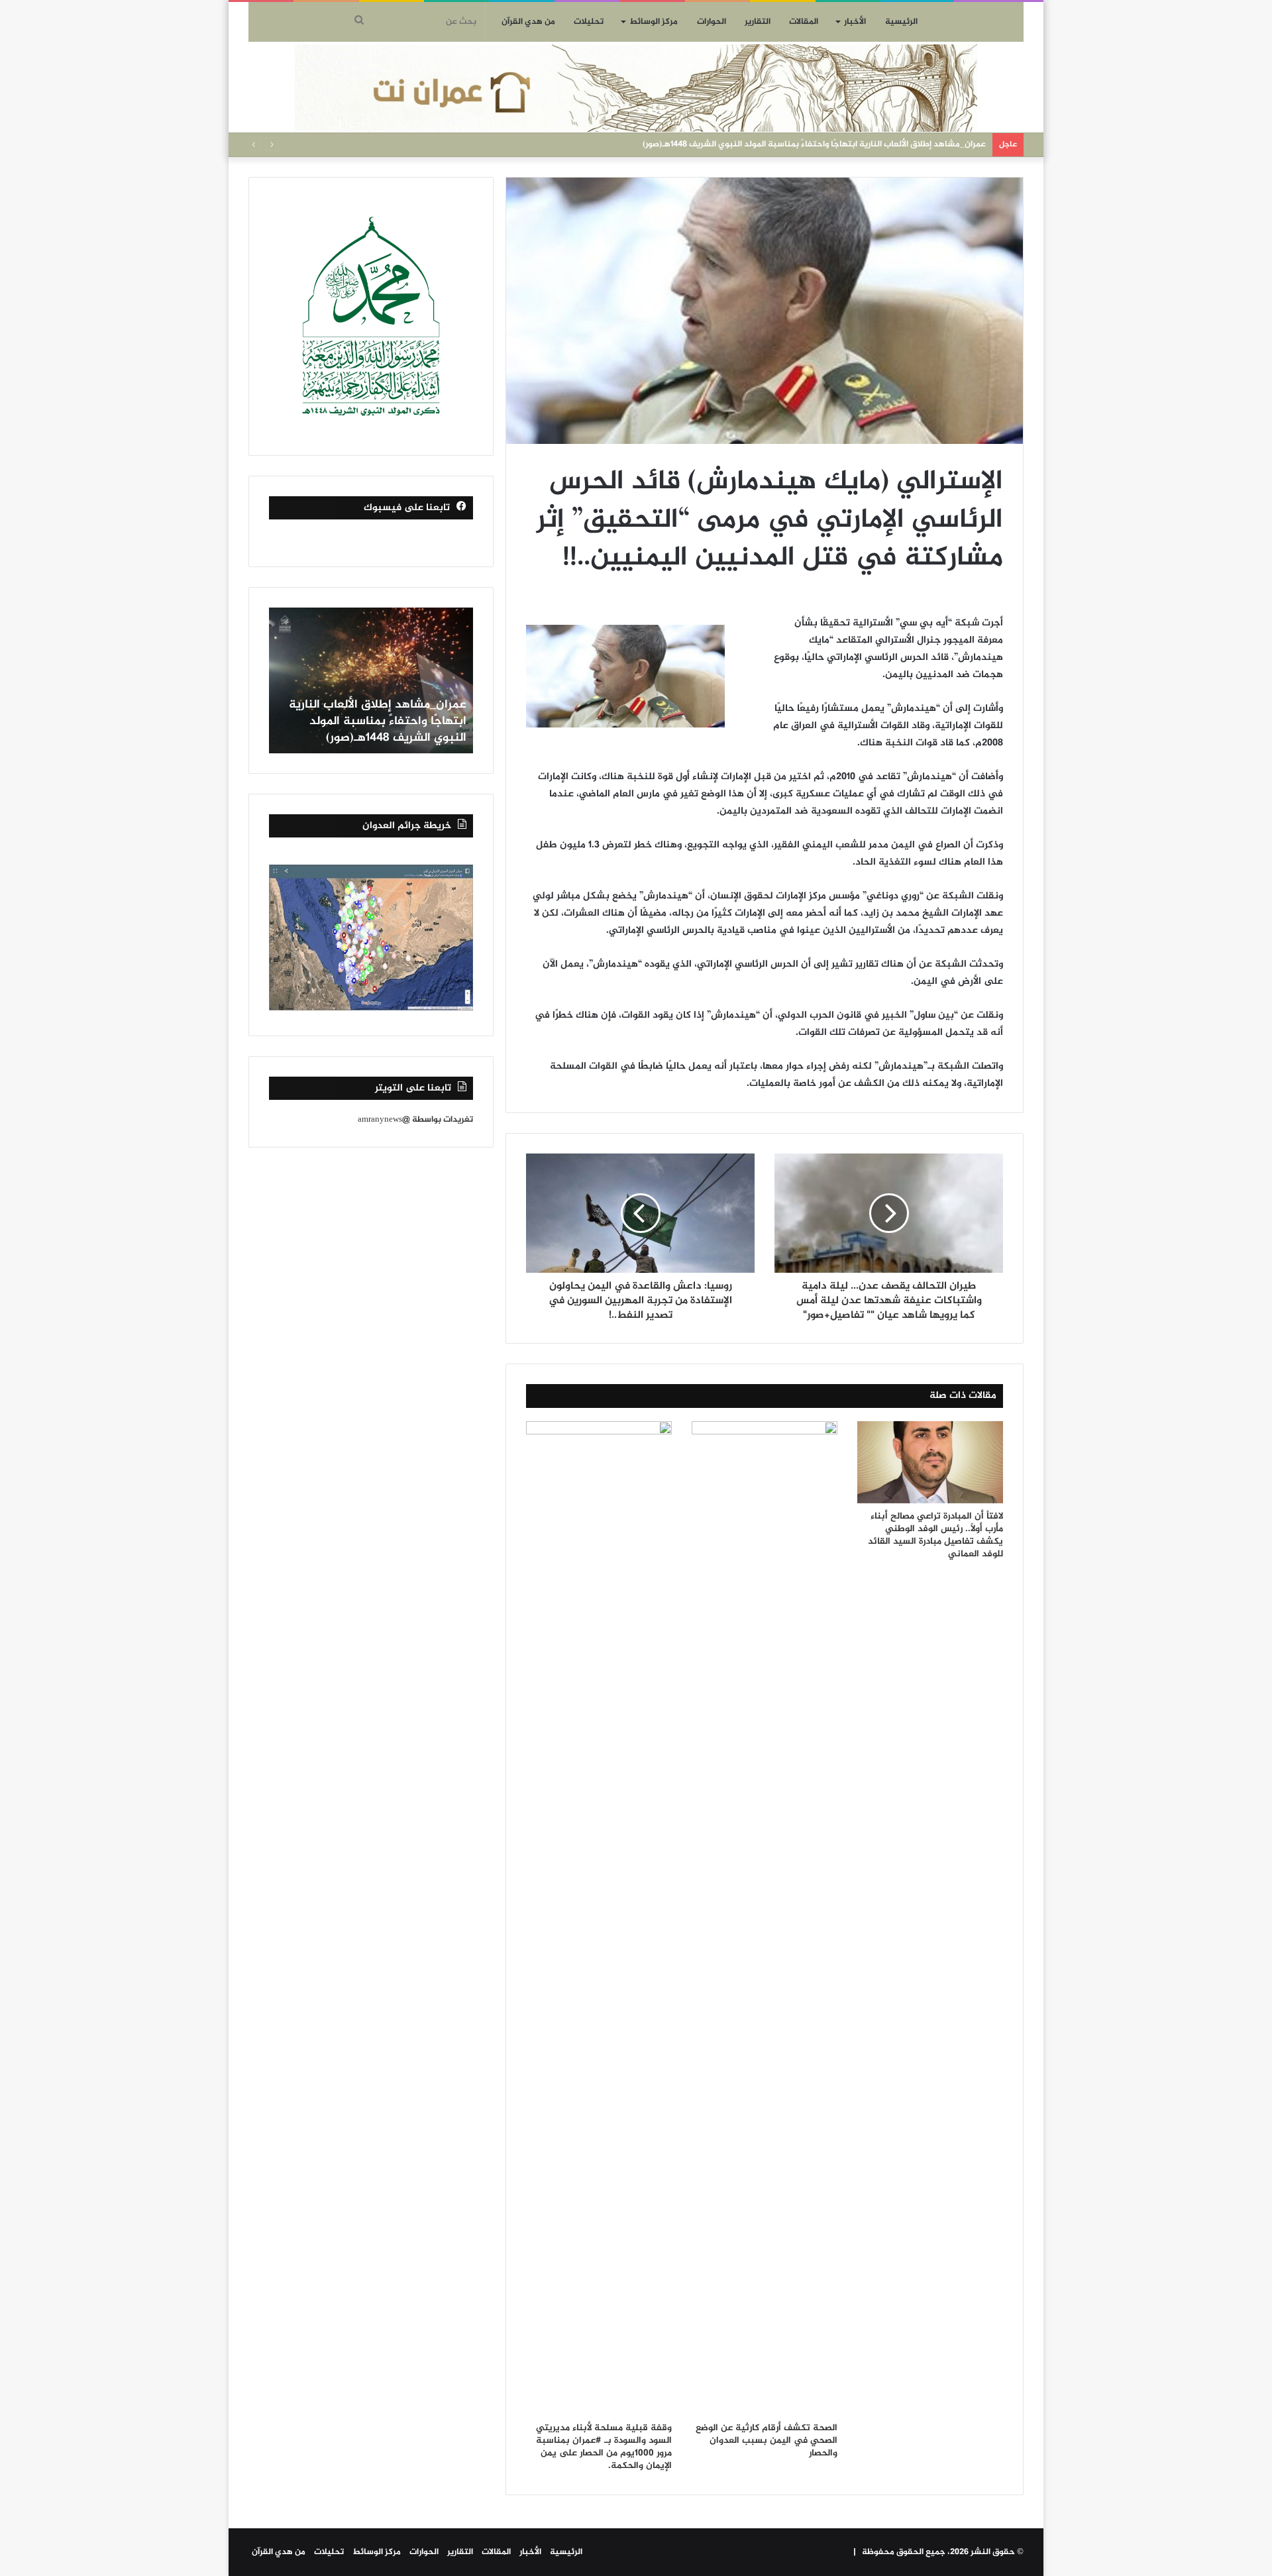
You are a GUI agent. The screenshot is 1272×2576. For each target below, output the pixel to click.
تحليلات (589, 22)
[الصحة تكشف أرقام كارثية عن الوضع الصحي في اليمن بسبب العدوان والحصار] (765, 1918)
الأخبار (855, 22)
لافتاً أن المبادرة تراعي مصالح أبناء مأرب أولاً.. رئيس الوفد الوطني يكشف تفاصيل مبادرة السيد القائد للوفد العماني (935, 1535)
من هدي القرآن (528, 22)
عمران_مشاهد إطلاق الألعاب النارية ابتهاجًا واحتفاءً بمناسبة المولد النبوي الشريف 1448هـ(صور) (814, 144)
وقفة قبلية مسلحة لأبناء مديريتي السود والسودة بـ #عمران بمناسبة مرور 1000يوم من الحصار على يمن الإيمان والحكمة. (604, 2447)
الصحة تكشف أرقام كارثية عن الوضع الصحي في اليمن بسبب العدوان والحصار (767, 2441)
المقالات (804, 22)
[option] (371, 680)
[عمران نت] (636, 88)
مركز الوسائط (654, 22)
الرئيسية (901, 22)
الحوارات (712, 22)
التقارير (758, 22)
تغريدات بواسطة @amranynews (415, 1120)
